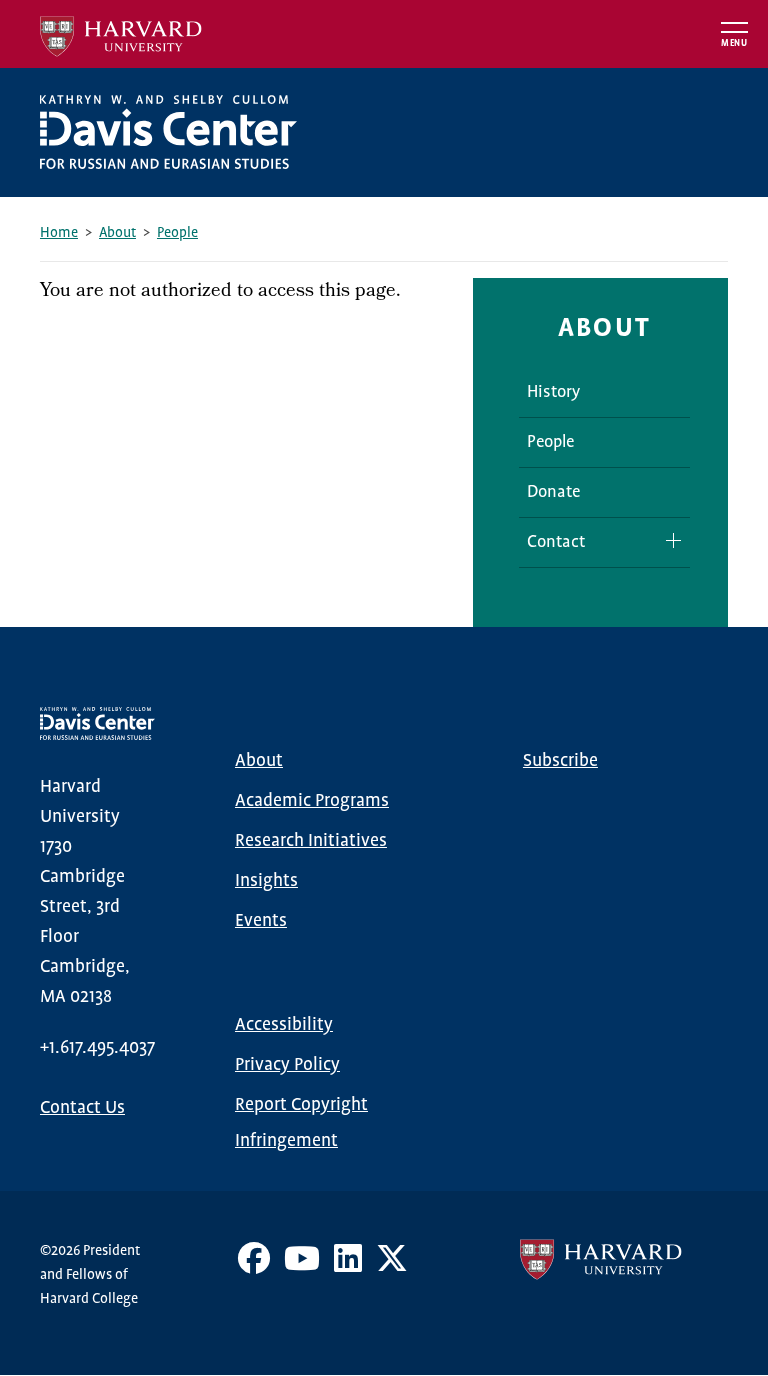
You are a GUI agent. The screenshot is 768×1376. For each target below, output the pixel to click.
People (177, 233)
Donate (553, 492)
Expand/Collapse (666, 540)
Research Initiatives (311, 841)
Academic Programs (312, 801)
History (553, 392)
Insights (266, 881)
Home (59, 233)
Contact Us (82, 1108)
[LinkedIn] (348, 1266)
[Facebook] (254, 1266)
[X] (392, 1266)
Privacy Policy (287, 1065)
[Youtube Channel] (302, 1266)
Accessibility (284, 1025)
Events (261, 921)
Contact (556, 542)
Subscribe (560, 761)
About (117, 233)
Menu (734, 43)
